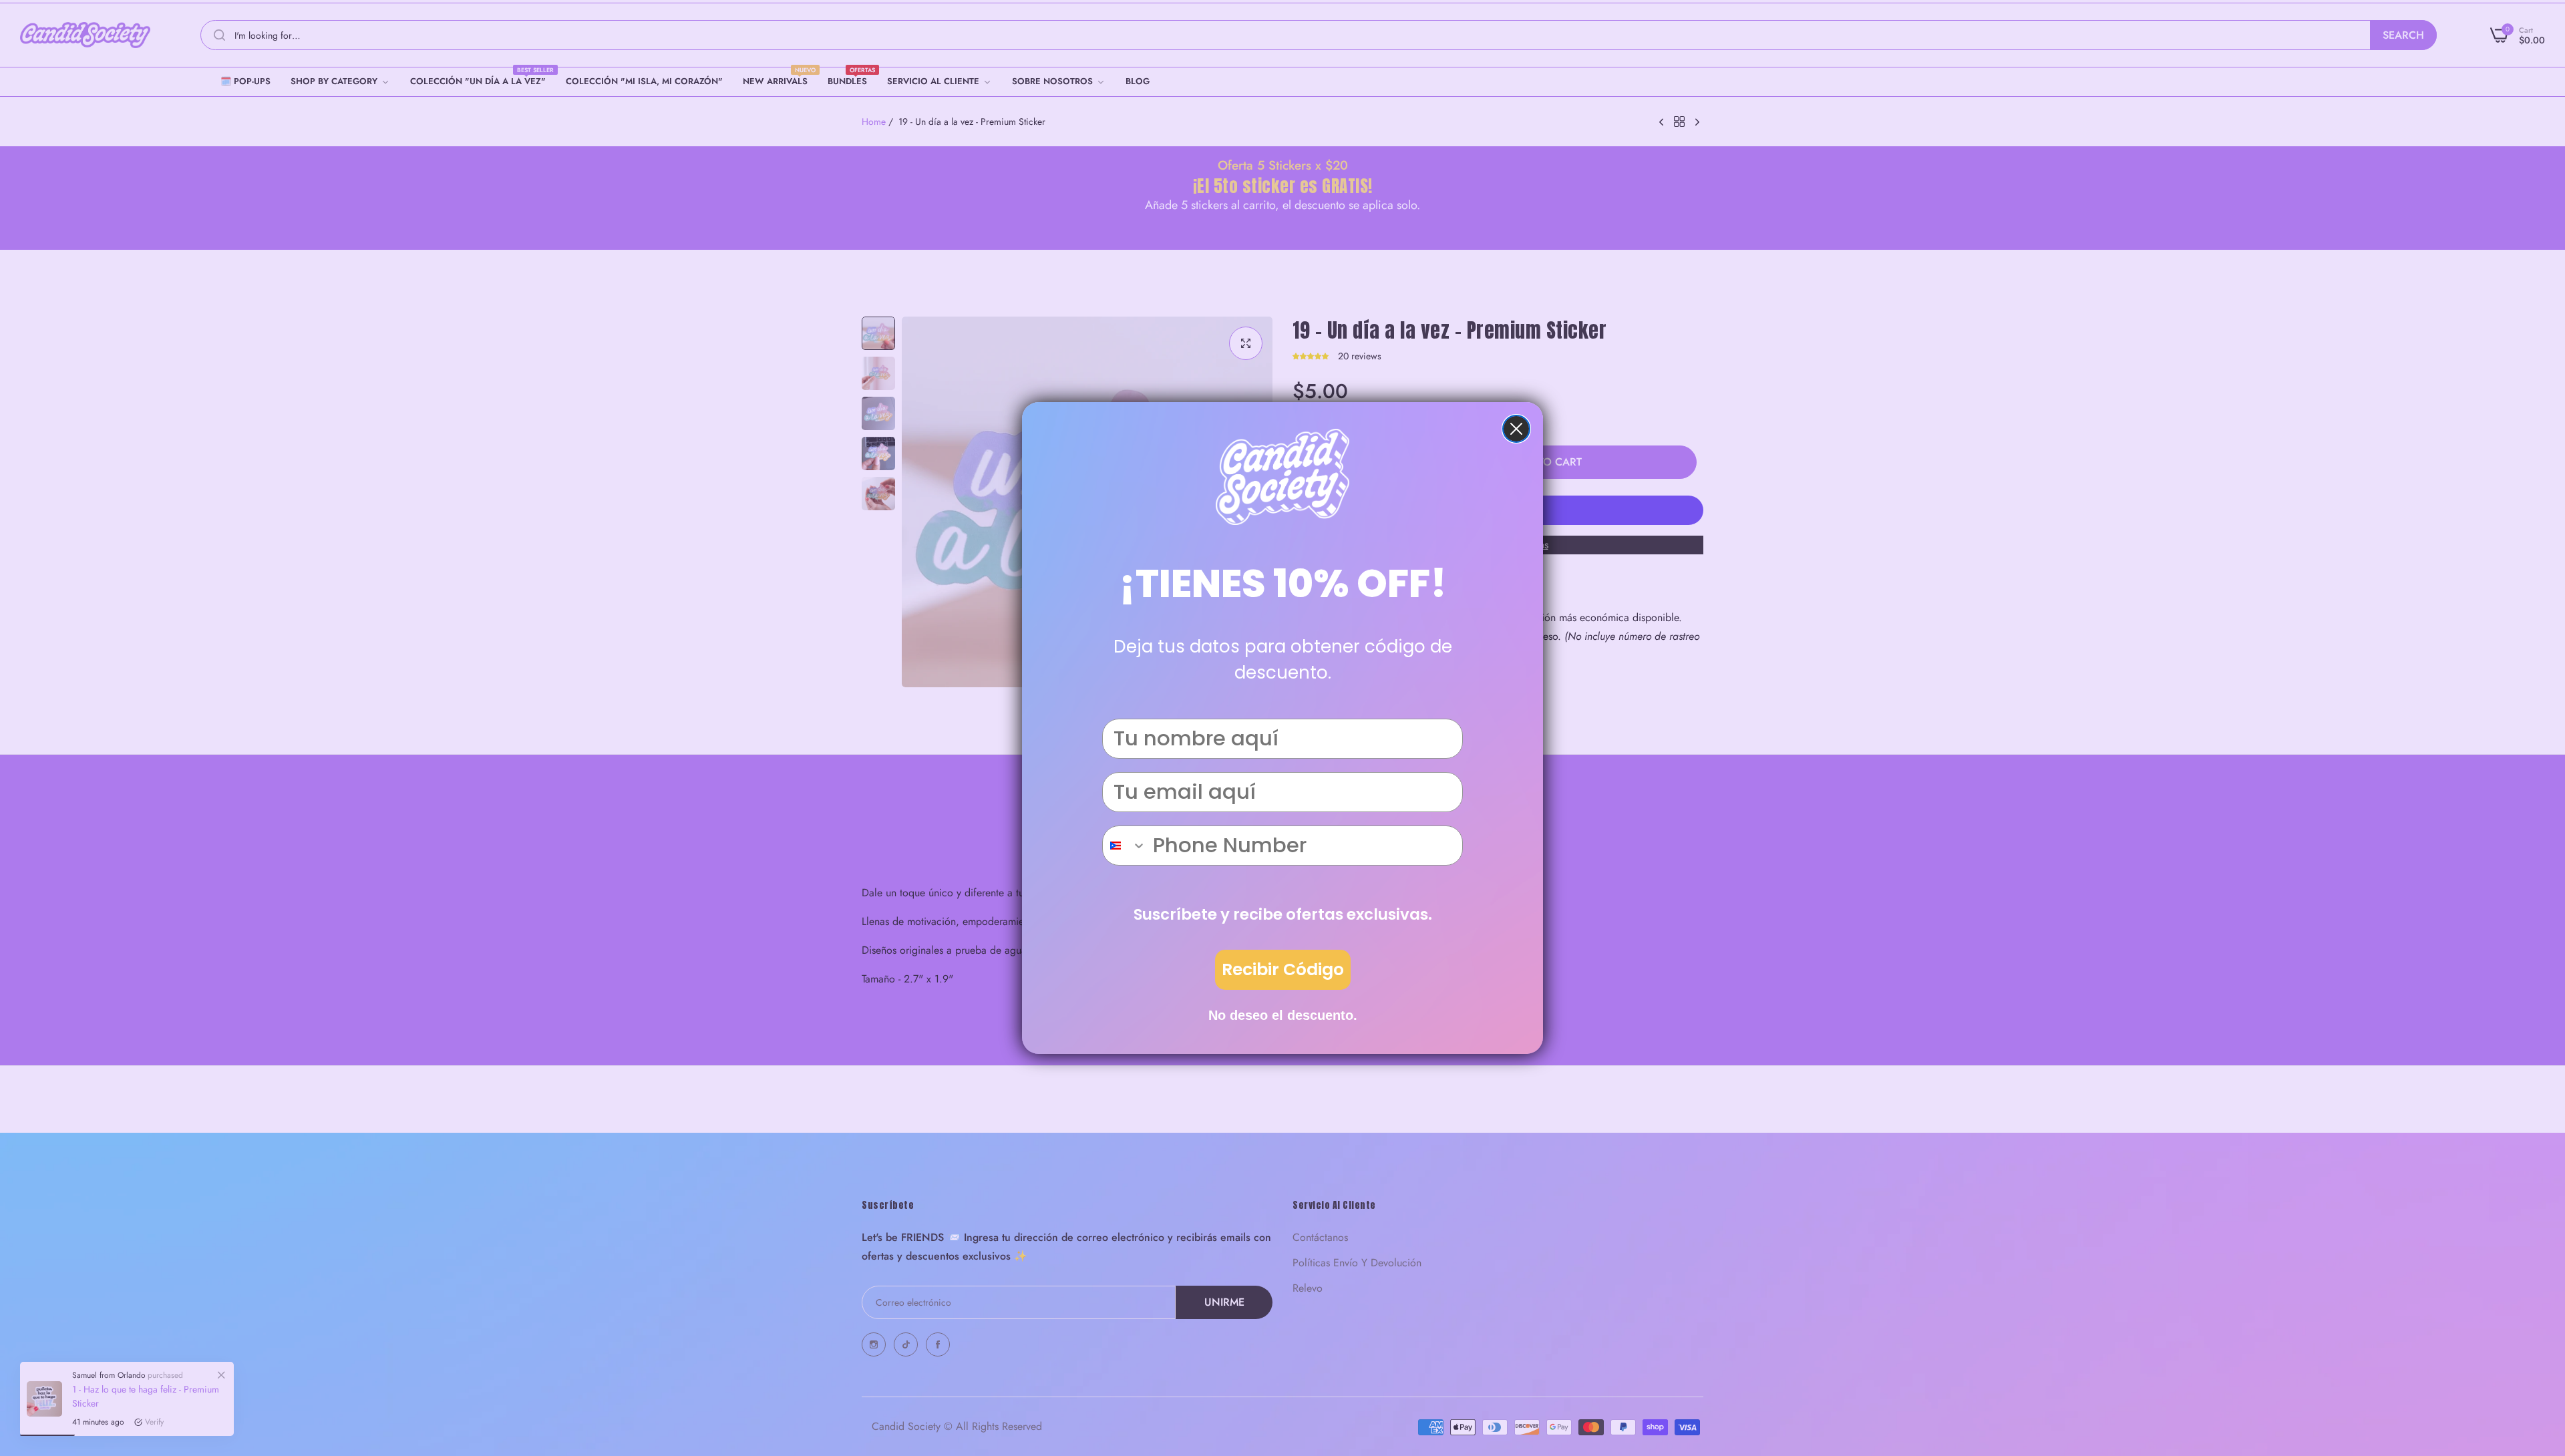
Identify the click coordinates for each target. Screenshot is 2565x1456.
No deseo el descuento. (1283, 1015)
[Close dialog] (1516, 429)
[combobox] (1125, 846)
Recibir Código (1283, 969)
